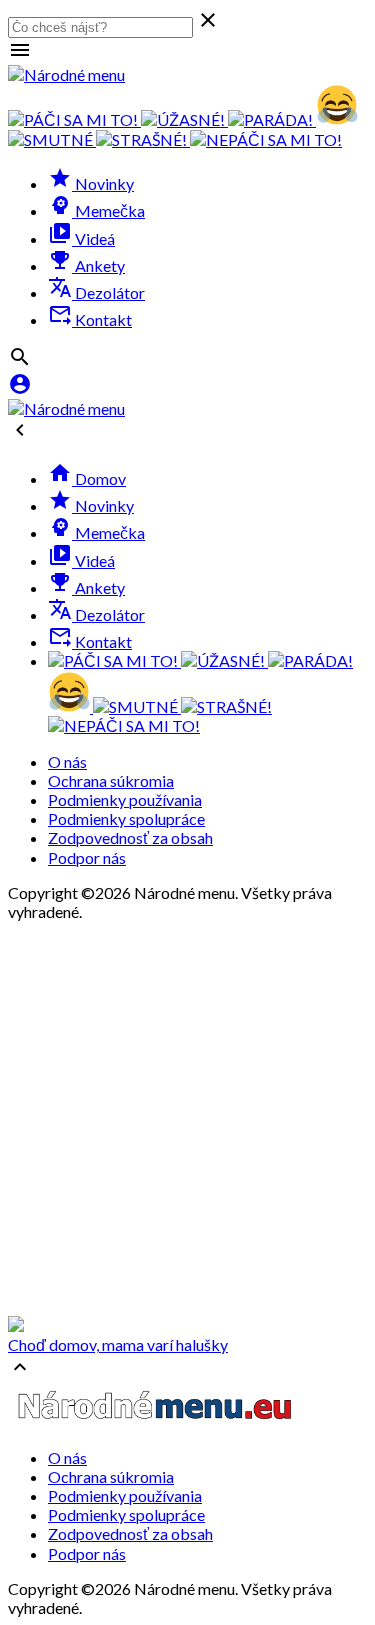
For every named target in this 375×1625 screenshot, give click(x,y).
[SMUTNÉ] (52, 139)
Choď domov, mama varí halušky (118, 1344)
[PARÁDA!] (272, 119)
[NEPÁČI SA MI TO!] (266, 139)
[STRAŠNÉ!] (143, 139)
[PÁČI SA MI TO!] (74, 119)
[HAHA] (337, 119)
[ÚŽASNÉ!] (184, 119)
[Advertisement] (187, 1118)
